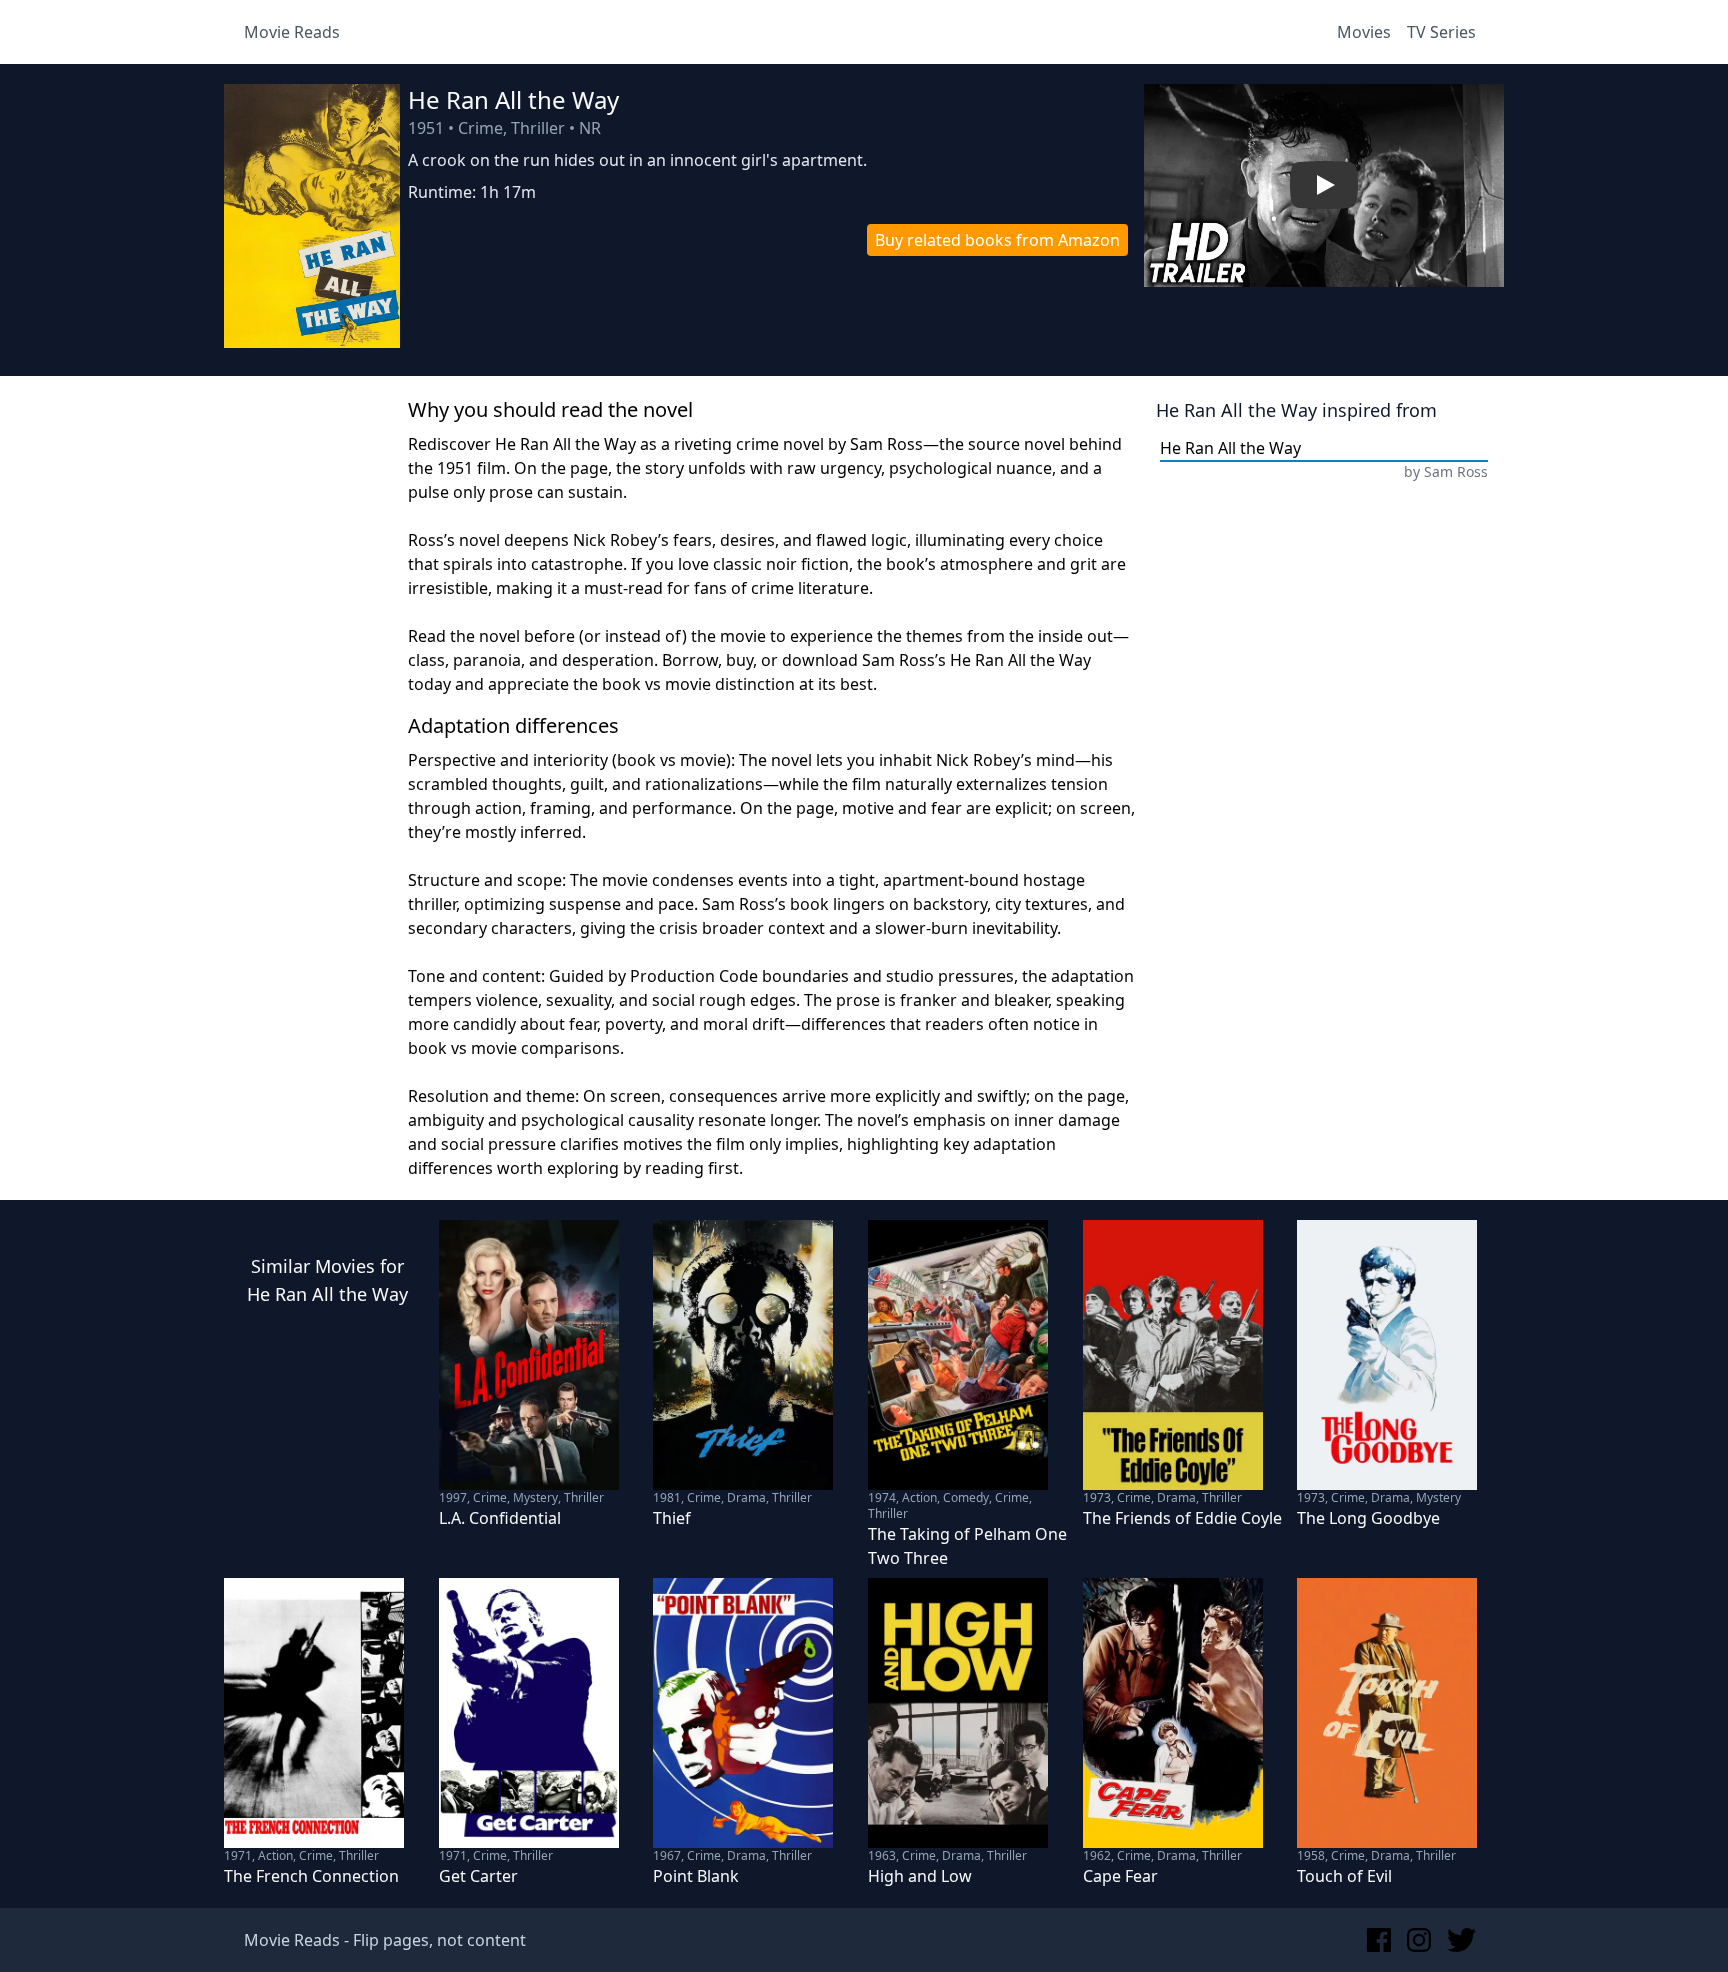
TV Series (1441, 32)
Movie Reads (292, 32)
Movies (1364, 32)
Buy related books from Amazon (997, 240)
